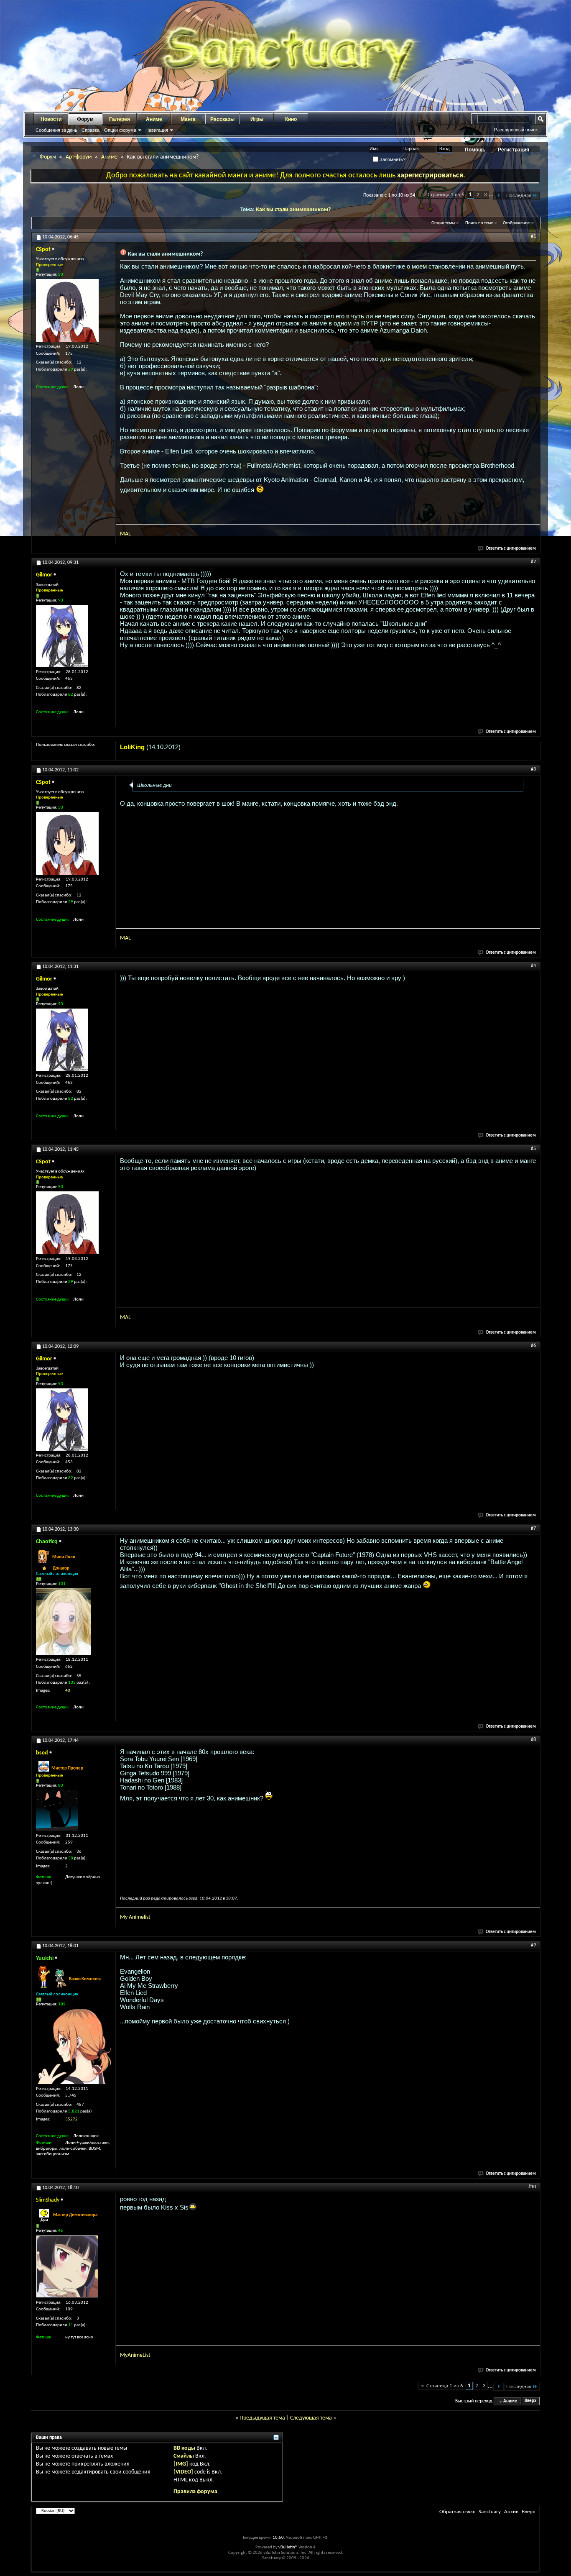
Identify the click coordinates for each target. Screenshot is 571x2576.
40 (68, 1691)
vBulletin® (288, 2547)
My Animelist (135, 1917)
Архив (511, 2512)
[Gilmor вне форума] (62, 636)
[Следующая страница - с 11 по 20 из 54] (498, 196)
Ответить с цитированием (511, 549)
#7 (533, 1529)
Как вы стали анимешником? (293, 210)
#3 (533, 769)
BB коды (184, 2448)
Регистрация (514, 150)
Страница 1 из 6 (446, 195)
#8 (533, 1740)
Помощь (475, 150)
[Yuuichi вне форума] (74, 2046)
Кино (291, 119)
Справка (90, 130)
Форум (85, 119)
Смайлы (184, 2456)
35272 (71, 2119)
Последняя (519, 196)
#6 (533, 1346)
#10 (532, 2187)
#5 (533, 1149)
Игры (257, 119)
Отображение (516, 223)
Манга (188, 119)
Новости (51, 119)
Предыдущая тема (262, 2418)
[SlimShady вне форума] (67, 2266)
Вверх (530, 2401)
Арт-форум (79, 157)
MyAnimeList (135, 2355)
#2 (533, 562)
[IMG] (181, 2464)
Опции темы (443, 223)
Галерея (120, 119)
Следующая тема (311, 2418)
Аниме (154, 119)
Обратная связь (457, 2512)
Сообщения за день (56, 130)
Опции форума (120, 130)
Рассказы (222, 119)
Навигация (157, 130)
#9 (533, 1945)
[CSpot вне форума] (67, 310)
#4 (533, 966)
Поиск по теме (479, 223)
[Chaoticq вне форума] (64, 1621)
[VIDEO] (183, 2472)
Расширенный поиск (516, 130)
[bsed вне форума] (57, 1810)
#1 (533, 236)
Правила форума (195, 2492)
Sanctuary (490, 2512)
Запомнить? (392, 159)
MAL (125, 534)
